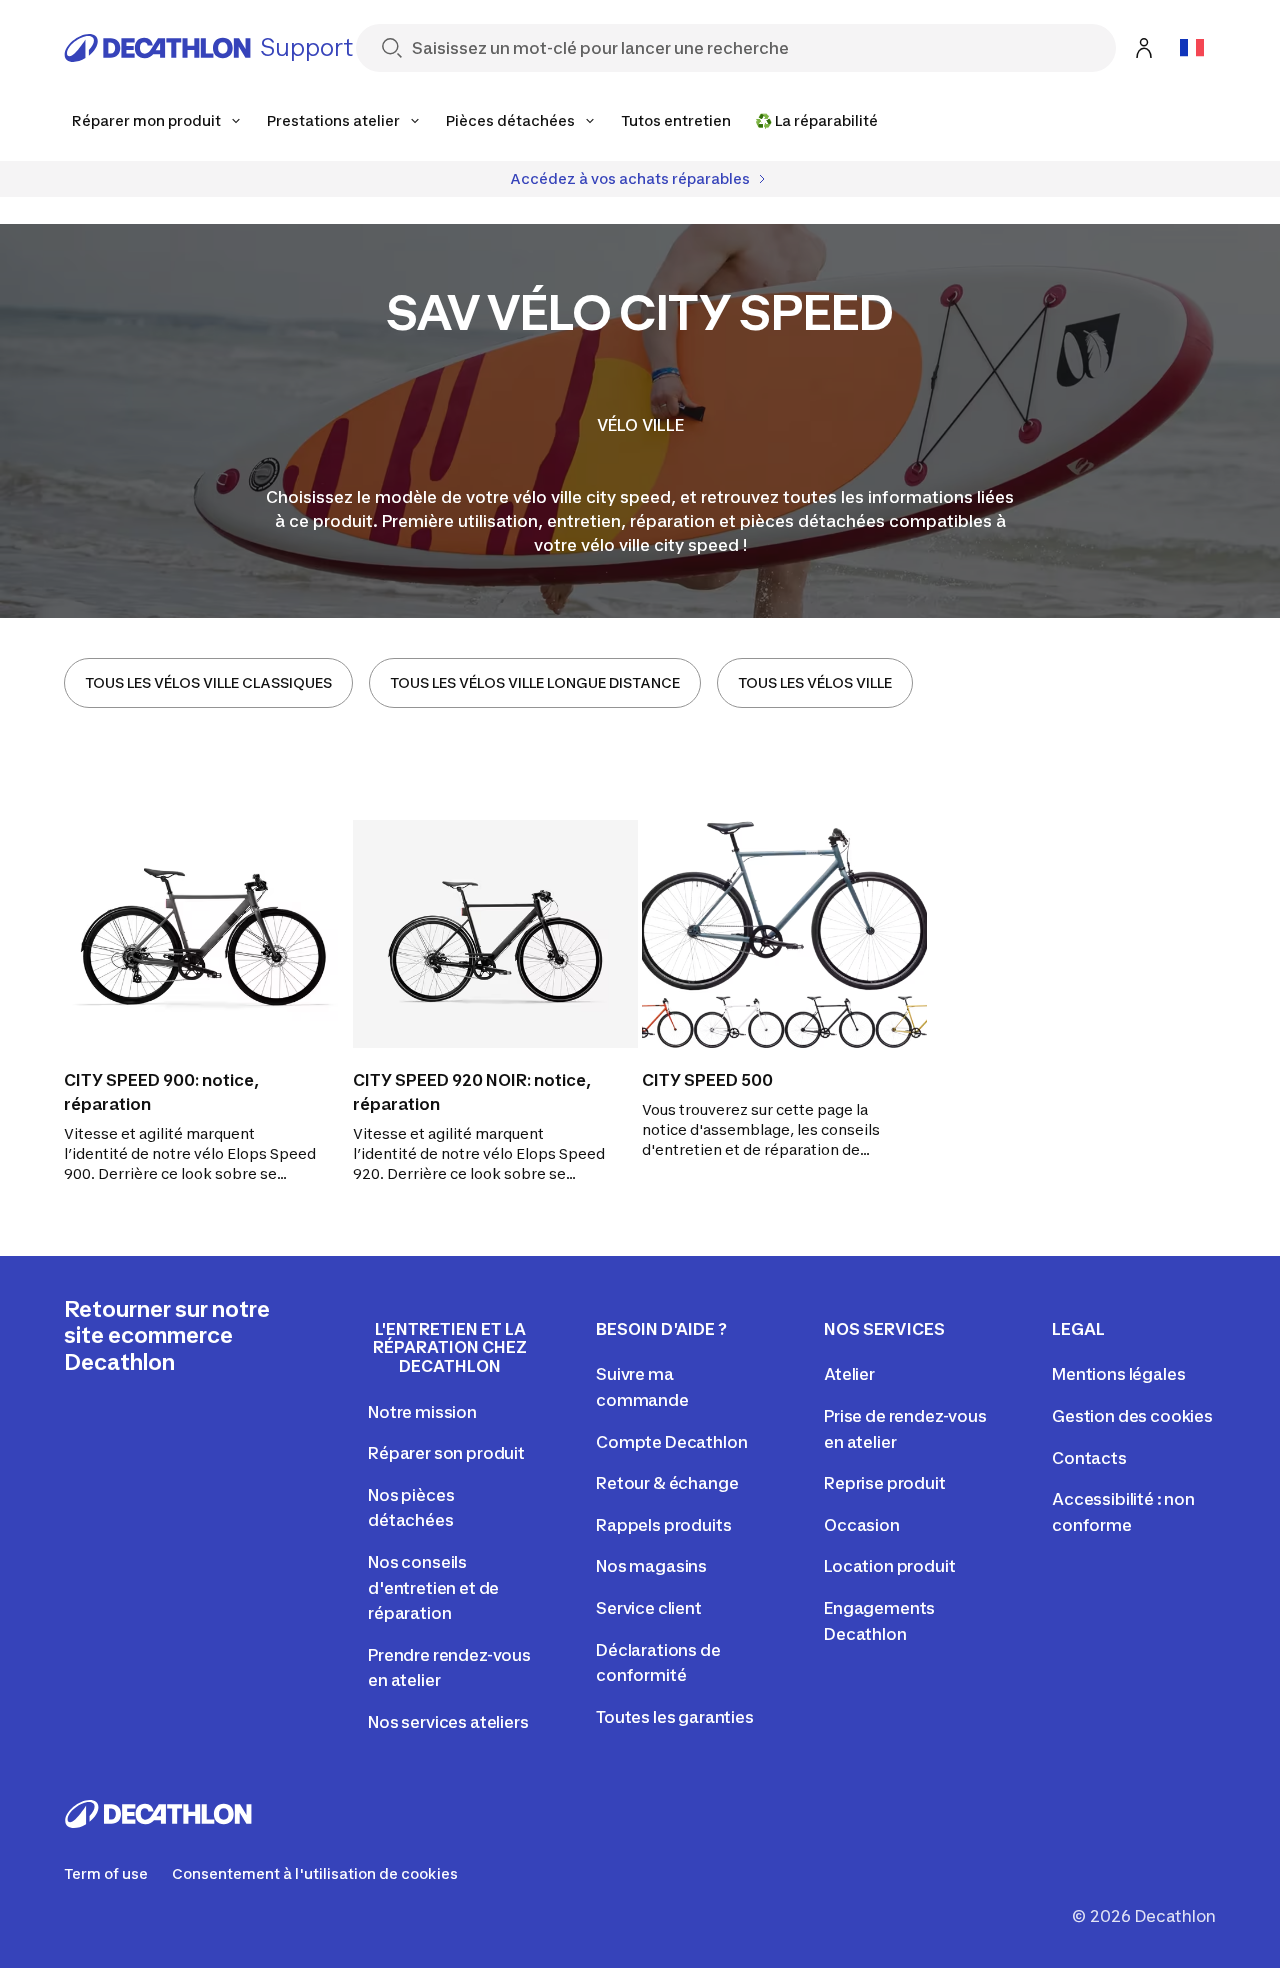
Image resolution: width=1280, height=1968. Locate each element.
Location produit (889, 1566)
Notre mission (422, 1412)
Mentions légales (1118, 1374)
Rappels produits (663, 1525)
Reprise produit (885, 1483)
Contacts (1089, 1458)
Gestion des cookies (1132, 1416)
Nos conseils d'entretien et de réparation (433, 1587)
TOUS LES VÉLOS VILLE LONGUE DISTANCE (535, 682)
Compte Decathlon (671, 1442)
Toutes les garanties (675, 1717)
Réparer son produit (446, 1453)
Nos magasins (651, 1566)
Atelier (849, 1374)
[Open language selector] (1192, 48)
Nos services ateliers (448, 1722)
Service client (649, 1608)
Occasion (862, 1525)
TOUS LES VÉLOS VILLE (815, 682)
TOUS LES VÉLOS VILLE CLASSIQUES (208, 682)
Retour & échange (667, 1483)
